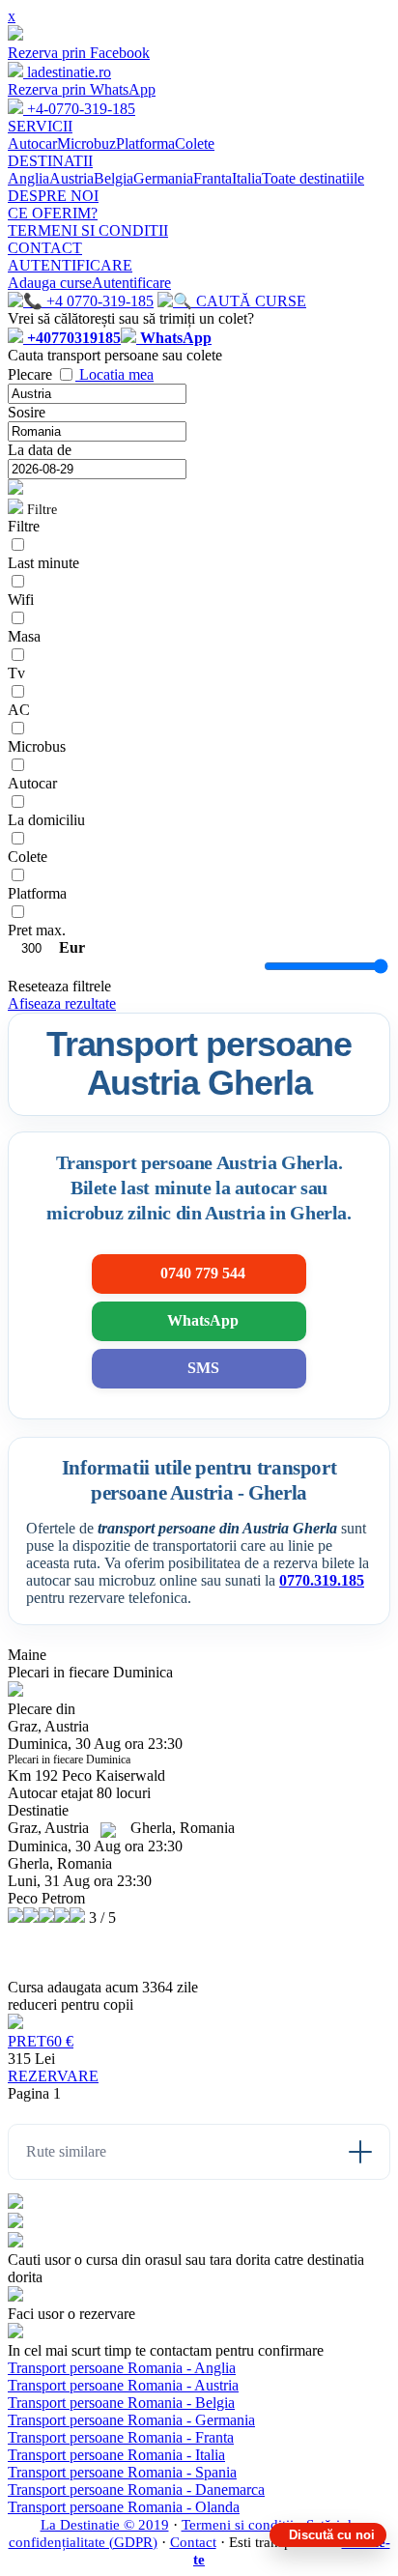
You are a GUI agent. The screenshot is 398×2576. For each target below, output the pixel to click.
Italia (247, 178)
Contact (193, 2542)
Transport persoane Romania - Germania (131, 2420)
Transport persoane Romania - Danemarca (136, 2490)
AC (19, 710)
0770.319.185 (322, 1580)
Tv (16, 673)
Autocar (32, 143)
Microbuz (86, 143)
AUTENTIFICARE (70, 265)
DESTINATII (50, 161)
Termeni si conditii (238, 2525)
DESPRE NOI (53, 196)
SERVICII (40, 126)
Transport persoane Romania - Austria (123, 2385)
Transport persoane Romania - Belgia (121, 2403)
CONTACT (45, 248)
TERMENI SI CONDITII (88, 230)
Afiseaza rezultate (62, 1003)
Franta (213, 178)
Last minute (43, 563)
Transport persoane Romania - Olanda (124, 2507)
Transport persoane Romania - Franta (121, 2437)
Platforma (145, 143)
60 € (41, 2041)
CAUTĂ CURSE (249, 301)
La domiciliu (46, 820)
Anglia (28, 178)
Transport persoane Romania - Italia (116, 2455)
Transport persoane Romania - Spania (122, 2472)
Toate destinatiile (313, 178)
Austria (71, 178)
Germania (163, 178)
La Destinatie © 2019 (105, 2525)
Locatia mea (116, 374)
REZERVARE (53, 2076)
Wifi (21, 600)
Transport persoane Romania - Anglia (122, 2368)
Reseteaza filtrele (59, 986)
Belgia (114, 178)
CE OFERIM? (53, 213)
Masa (24, 636)
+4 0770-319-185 (98, 301)
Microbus (37, 746)
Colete (195, 143)
